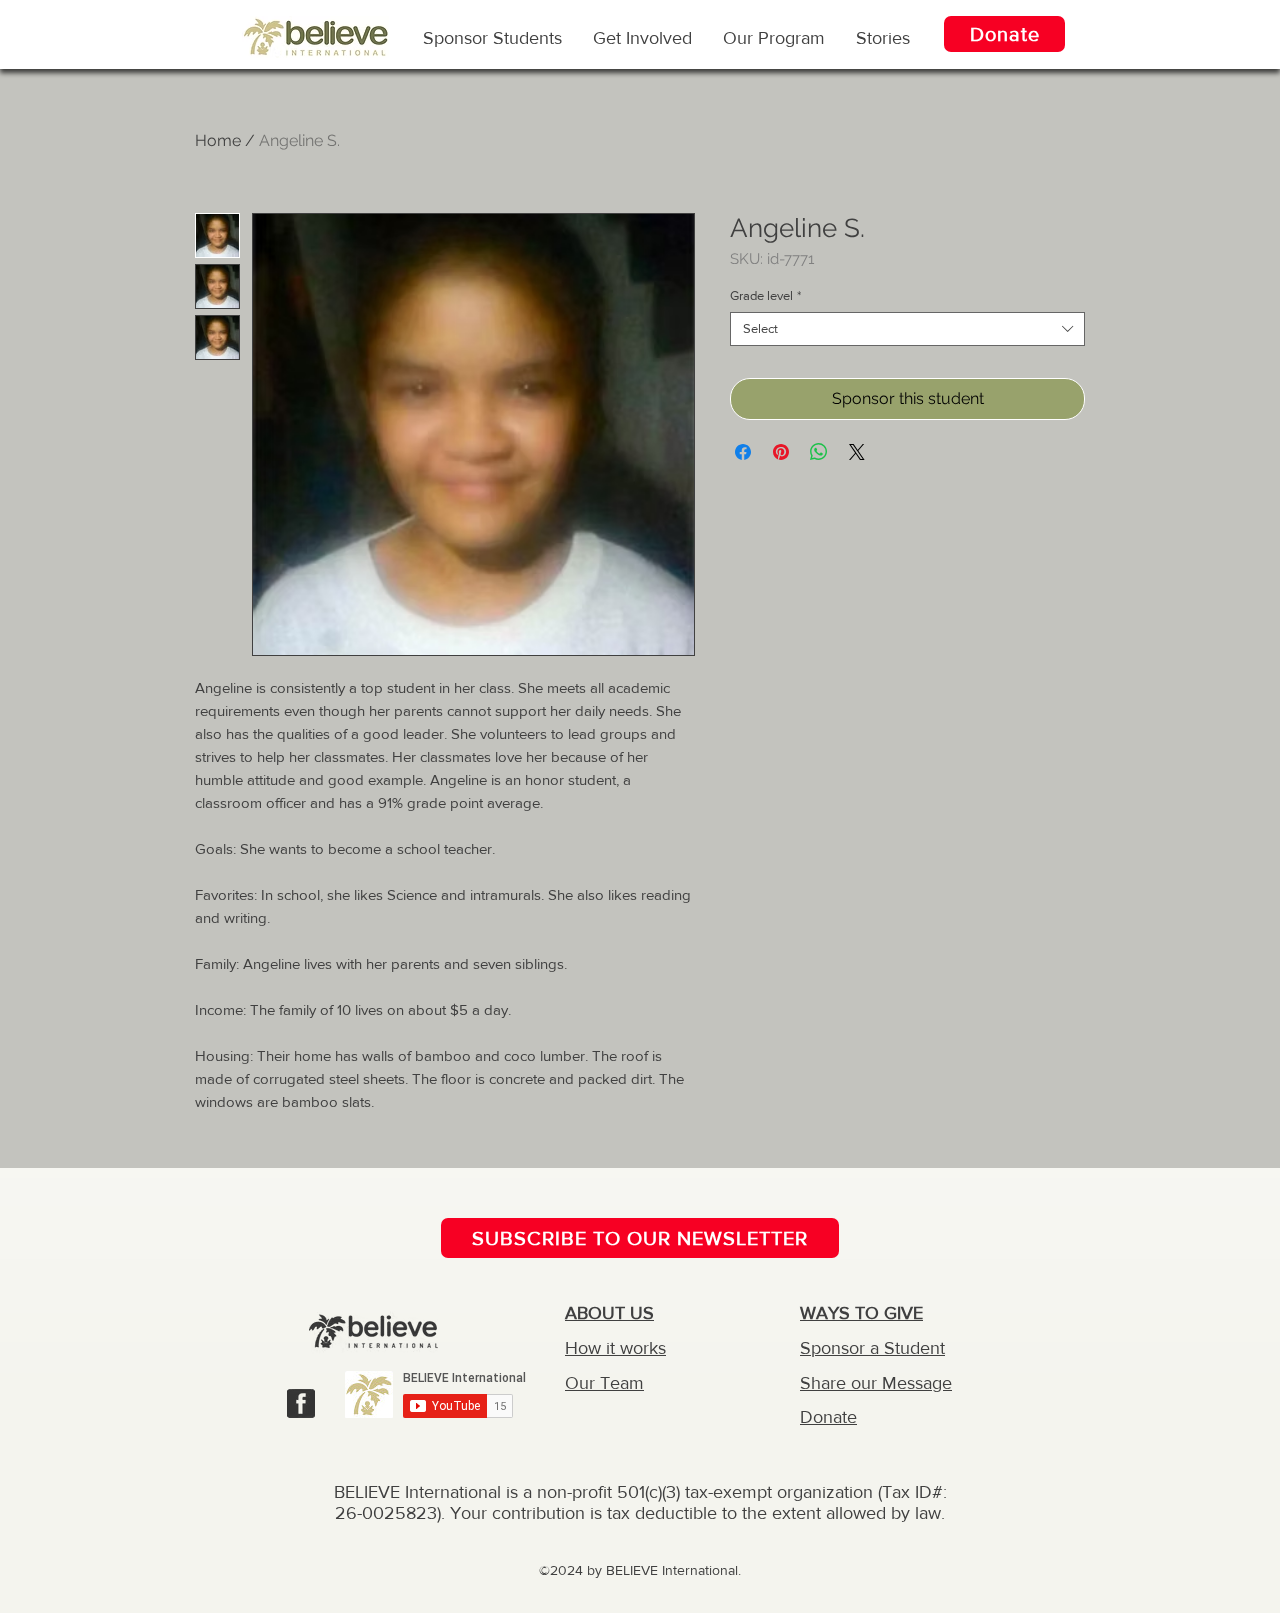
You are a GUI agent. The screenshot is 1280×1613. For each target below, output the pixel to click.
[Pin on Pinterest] (781, 452)
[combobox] (907, 329)
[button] (774, 37)
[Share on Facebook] (743, 452)
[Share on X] (857, 452)
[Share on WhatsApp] (819, 452)
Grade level (765, 295)
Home (218, 140)
